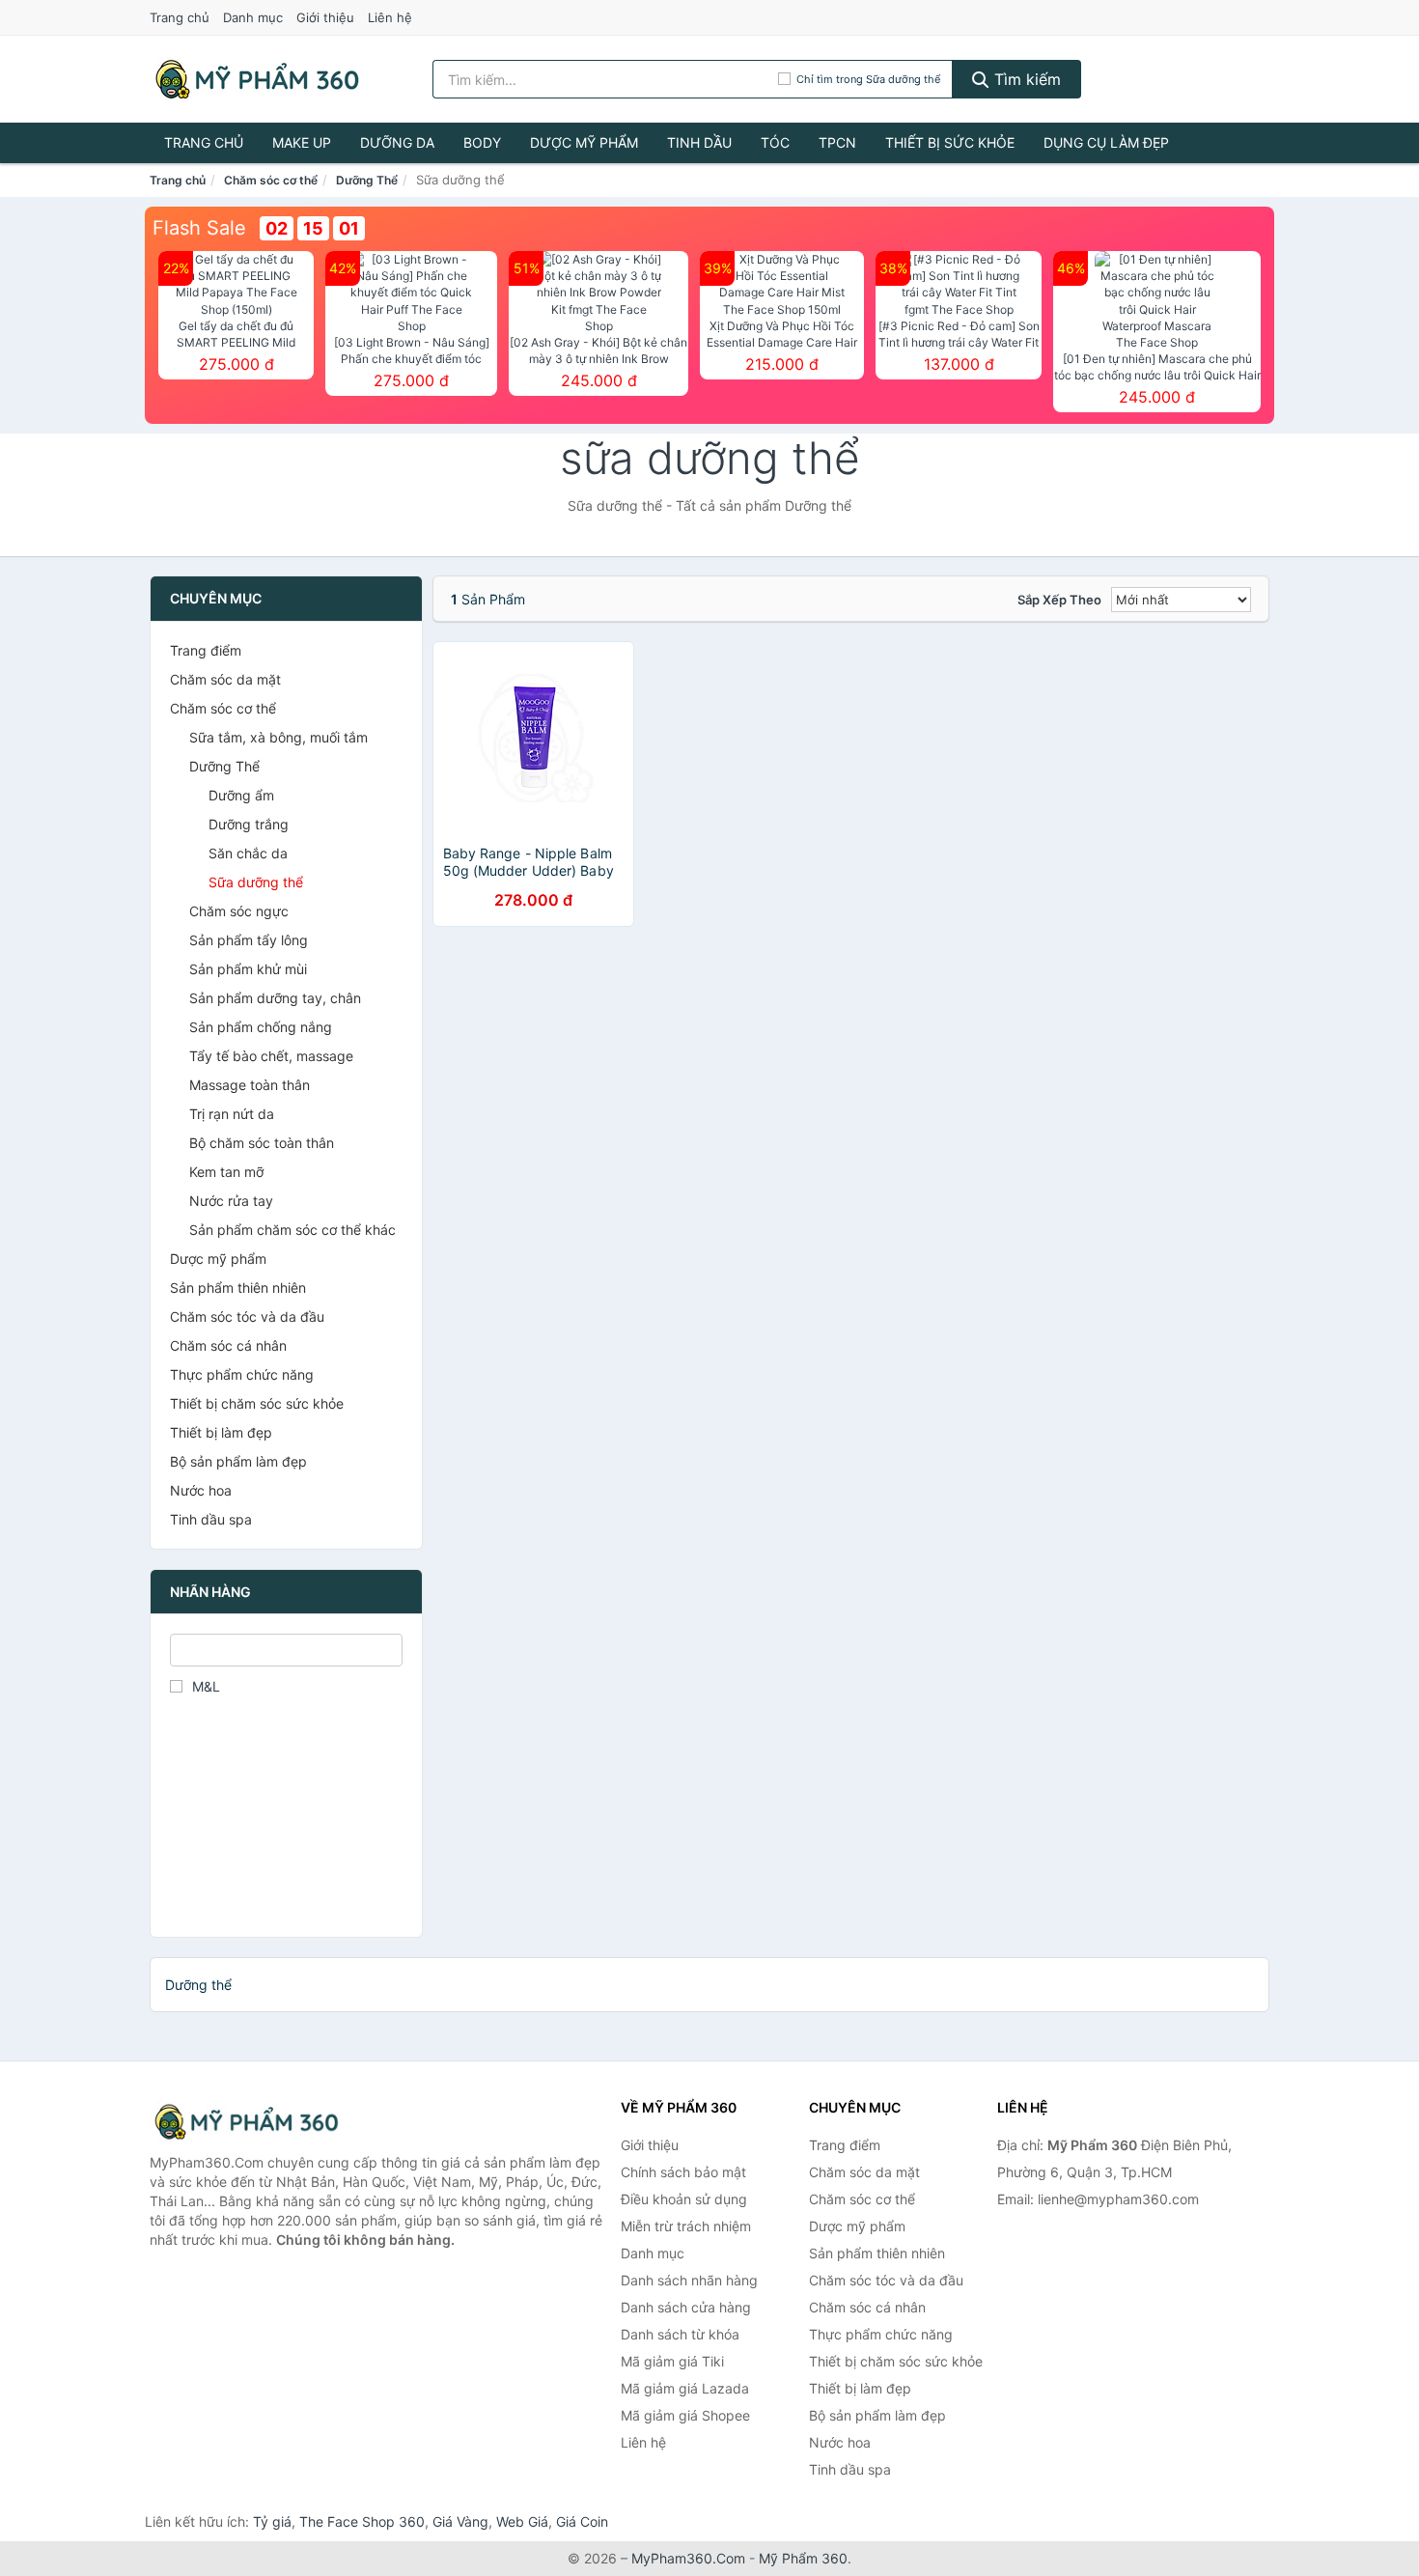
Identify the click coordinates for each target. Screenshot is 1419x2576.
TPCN (837, 142)
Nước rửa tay (231, 1201)
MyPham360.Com (688, 2558)
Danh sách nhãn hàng (689, 2280)
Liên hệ (390, 17)
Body (482, 142)
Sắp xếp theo (1059, 600)
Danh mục (253, 17)
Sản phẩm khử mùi (248, 969)
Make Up (302, 142)
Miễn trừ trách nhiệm (686, 2226)
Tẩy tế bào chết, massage (271, 1056)
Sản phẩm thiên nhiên (238, 1288)
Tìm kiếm (1025, 79)
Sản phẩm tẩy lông (249, 940)
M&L (206, 1686)
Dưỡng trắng (249, 824)
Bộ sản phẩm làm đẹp (238, 1461)
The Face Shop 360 (362, 2521)
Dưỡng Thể (367, 180)
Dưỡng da (397, 142)
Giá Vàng (460, 2521)
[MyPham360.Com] (257, 79)
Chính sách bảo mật (683, 2172)
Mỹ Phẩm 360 (803, 2558)
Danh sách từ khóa (680, 2334)
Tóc (775, 142)
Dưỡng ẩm (241, 795)
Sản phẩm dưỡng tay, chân (275, 998)
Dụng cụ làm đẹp (1106, 142)
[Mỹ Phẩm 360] (246, 2122)
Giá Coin (582, 2521)
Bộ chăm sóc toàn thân (262, 1143)
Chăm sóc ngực (239, 911)
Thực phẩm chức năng (242, 1374)
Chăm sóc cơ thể (271, 180)
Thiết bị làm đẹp (221, 1432)
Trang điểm (206, 650)
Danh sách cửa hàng (686, 2307)
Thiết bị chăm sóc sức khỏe (257, 1403)
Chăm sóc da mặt (225, 679)
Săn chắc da (248, 853)
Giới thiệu (325, 17)
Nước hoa (201, 1490)
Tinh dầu (699, 142)
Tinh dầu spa (211, 1519)
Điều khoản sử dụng (684, 2199)
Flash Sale (199, 228)
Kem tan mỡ (226, 1172)
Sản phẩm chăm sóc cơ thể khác (292, 1230)
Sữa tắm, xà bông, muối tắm (278, 737)
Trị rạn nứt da (232, 1114)
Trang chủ (180, 17)
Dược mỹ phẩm (584, 142)
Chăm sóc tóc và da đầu (247, 1316)
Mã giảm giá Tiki (672, 2361)
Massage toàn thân (250, 1085)
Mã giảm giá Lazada (685, 2388)
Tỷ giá (272, 2521)
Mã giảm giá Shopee (685, 2415)
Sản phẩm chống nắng (261, 1027)
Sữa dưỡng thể (256, 882)
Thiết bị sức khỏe (950, 142)
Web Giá (522, 2521)
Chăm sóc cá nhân (228, 1345)
